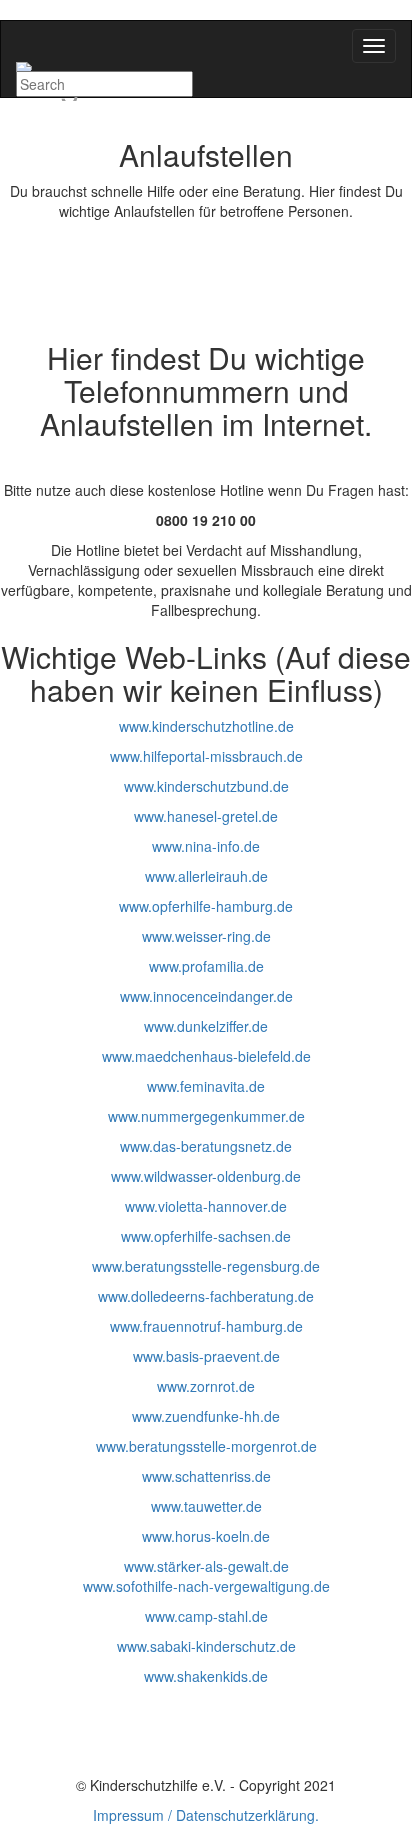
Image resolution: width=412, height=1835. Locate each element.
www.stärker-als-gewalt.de (206, 1566)
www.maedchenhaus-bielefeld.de (206, 1056)
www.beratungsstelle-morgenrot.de (206, 1446)
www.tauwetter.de (206, 1506)
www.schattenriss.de (206, 1476)
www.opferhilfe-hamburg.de (206, 906)
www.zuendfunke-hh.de (206, 1416)
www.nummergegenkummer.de (206, 1116)
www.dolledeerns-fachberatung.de (206, 1296)
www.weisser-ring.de (206, 936)
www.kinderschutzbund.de (206, 786)
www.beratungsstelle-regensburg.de (206, 1266)
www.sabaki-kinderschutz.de (206, 1646)
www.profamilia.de (206, 966)
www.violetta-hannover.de (206, 1206)
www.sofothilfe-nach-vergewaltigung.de (206, 1586)
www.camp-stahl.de (206, 1616)
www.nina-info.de (206, 846)
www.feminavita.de (206, 1086)
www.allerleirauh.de (206, 876)
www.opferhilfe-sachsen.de (206, 1236)
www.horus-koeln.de (206, 1536)
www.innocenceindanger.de (206, 996)
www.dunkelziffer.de (206, 1026)
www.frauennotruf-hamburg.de (206, 1326)
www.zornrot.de (206, 1386)
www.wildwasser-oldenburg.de (206, 1176)
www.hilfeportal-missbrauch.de (206, 756)
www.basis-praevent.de (206, 1356)
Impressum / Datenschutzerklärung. (206, 1815)
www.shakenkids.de (206, 1676)
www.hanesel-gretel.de (206, 816)
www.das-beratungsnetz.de (206, 1146)
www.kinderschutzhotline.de (206, 726)
